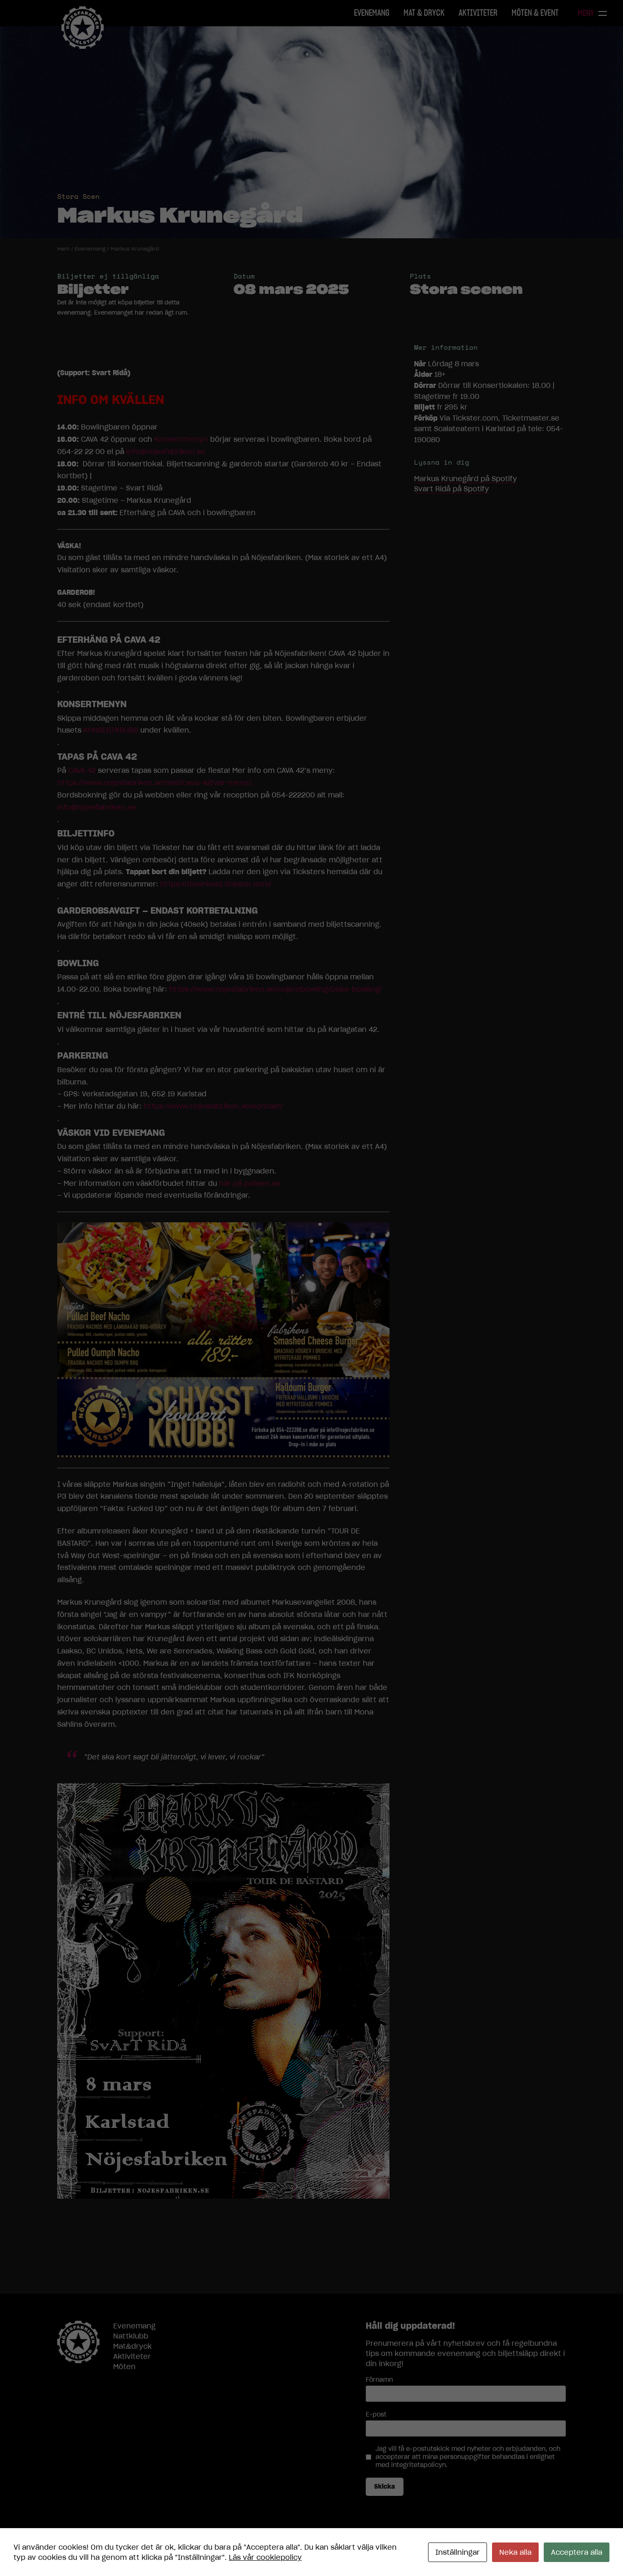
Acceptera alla (577, 2552)
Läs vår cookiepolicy (265, 2557)
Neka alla (515, 2552)
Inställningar (458, 2552)
